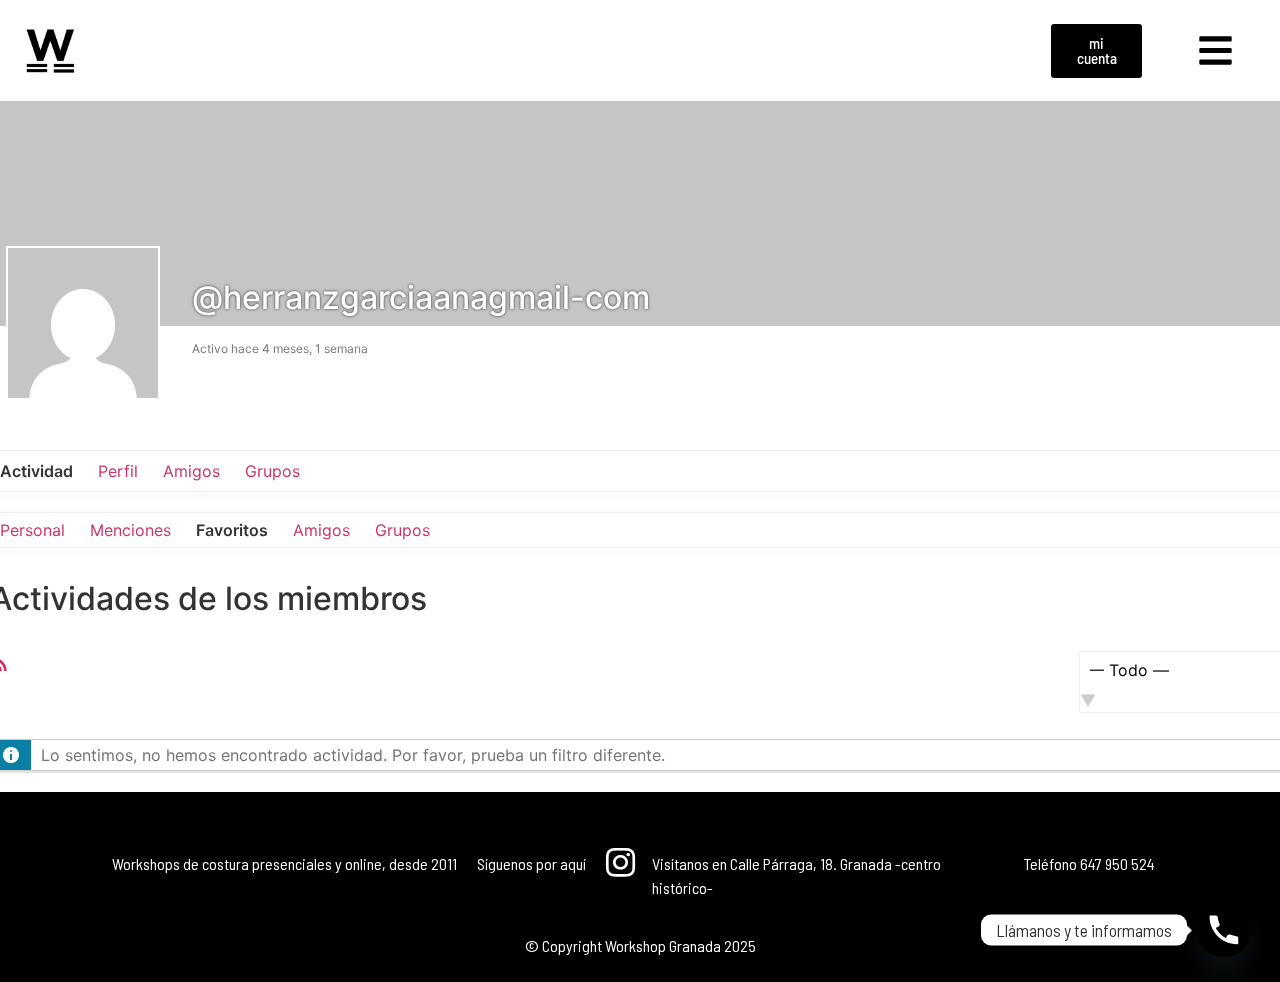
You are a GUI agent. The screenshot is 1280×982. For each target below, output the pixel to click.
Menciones (130, 530)
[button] (1216, 51)
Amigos (191, 471)
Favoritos (232, 530)
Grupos (272, 471)
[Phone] (1224, 930)
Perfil (118, 471)
